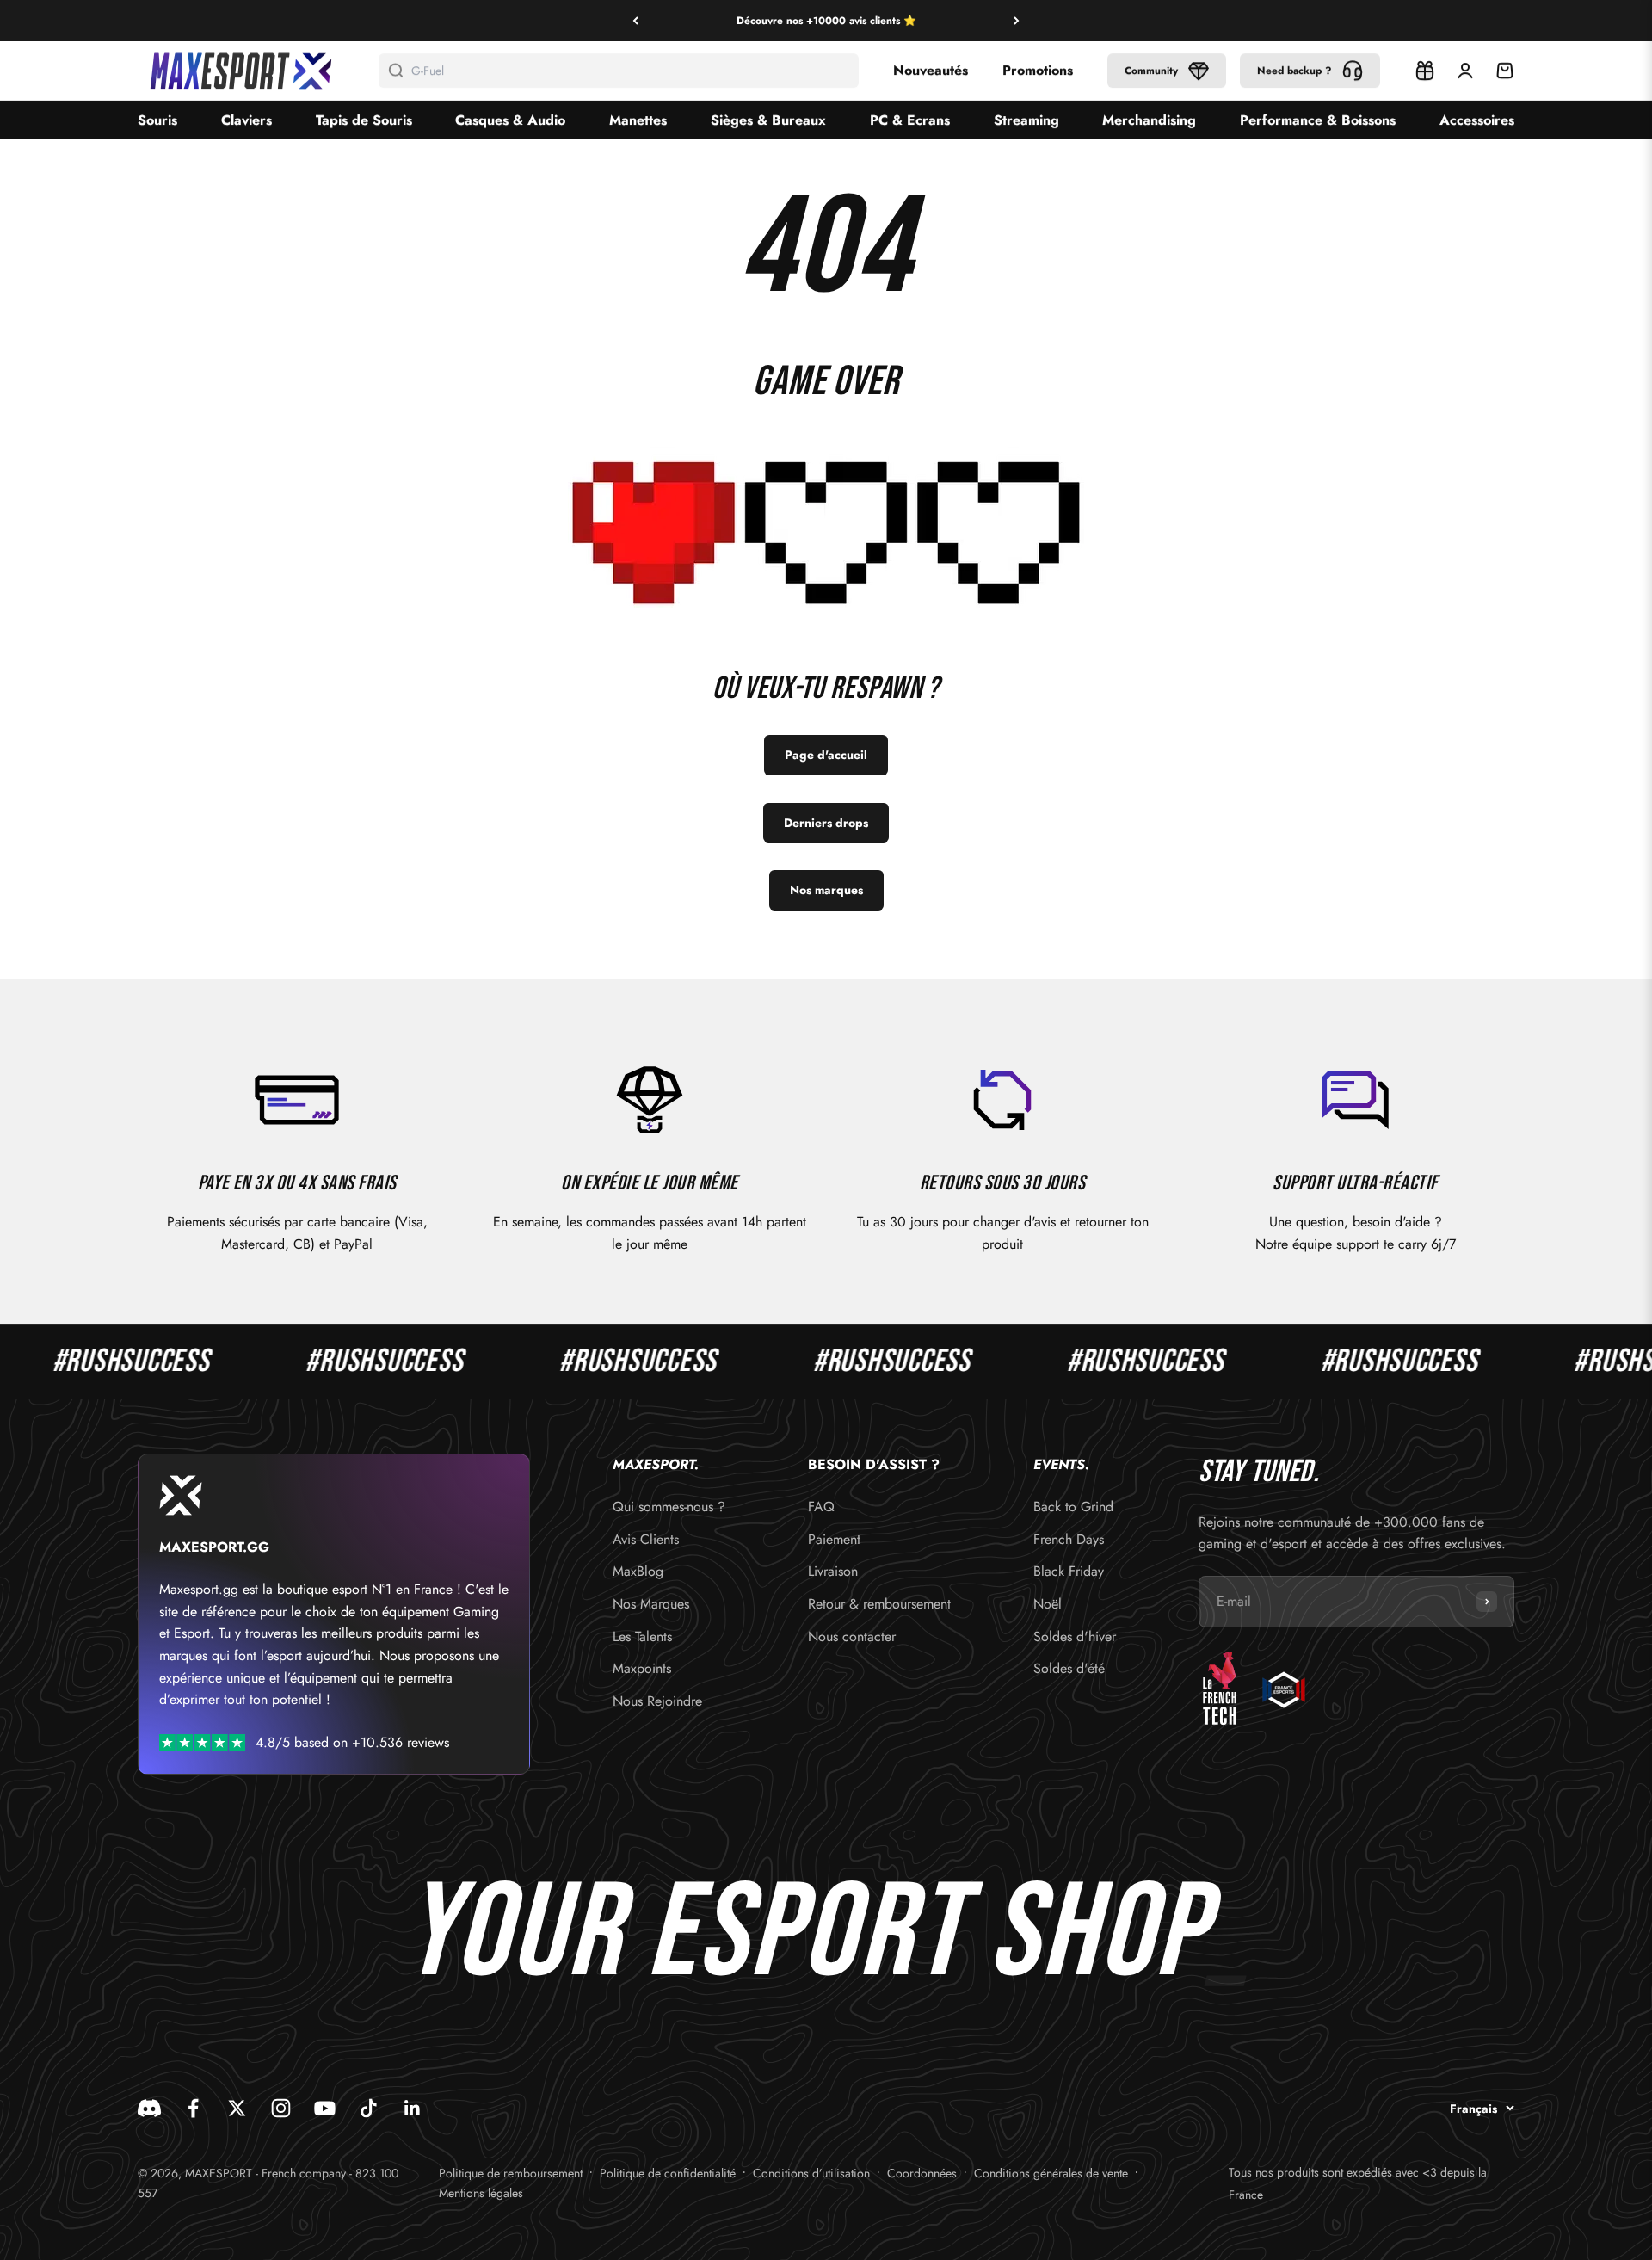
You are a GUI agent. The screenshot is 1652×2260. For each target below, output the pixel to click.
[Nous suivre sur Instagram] (281, 2108)
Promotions (1038, 70)
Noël (1048, 1604)
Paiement (834, 1539)
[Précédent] (635, 21)
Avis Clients (646, 1539)
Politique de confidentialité (668, 2173)
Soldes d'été (1069, 1668)
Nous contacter (852, 1636)
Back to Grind (1073, 1507)
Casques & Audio (510, 120)
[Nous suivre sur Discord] (149, 2108)
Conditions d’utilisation (811, 2173)
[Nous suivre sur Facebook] (193, 2108)
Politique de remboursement (511, 2173)
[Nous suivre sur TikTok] (369, 2108)
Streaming (1026, 120)
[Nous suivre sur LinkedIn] (413, 2108)
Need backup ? (1294, 71)
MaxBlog (638, 1571)
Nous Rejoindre (657, 1701)
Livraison (833, 1571)
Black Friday (1069, 1571)
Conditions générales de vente (1051, 2173)
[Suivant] (1017, 21)
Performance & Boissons (1318, 120)
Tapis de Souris (364, 120)
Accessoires (1477, 120)
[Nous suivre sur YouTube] (325, 2108)
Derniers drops (826, 823)
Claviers (247, 120)
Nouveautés (931, 70)
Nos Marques (651, 1604)
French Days (1069, 1539)
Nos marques (826, 890)
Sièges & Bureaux (768, 120)
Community (1151, 71)
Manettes (638, 120)
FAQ (821, 1507)
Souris (157, 120)
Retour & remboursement (879, 1604)
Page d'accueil (826, 755)
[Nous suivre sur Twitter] (237, 2108)
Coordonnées (922, 2173)
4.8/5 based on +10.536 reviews (352, 1742)
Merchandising (1149, 120)
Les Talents (642, 1636)
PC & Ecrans (910, 120)
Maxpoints (642, 1668)
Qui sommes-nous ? (669, 1507)
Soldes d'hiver (1075, 1636)
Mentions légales (481, 2193)
